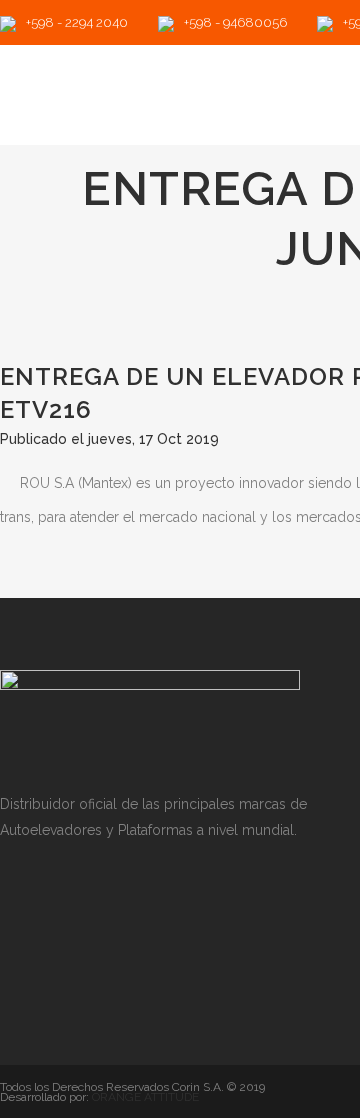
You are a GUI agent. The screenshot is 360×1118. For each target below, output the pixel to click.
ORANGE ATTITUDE (145, 1097)
